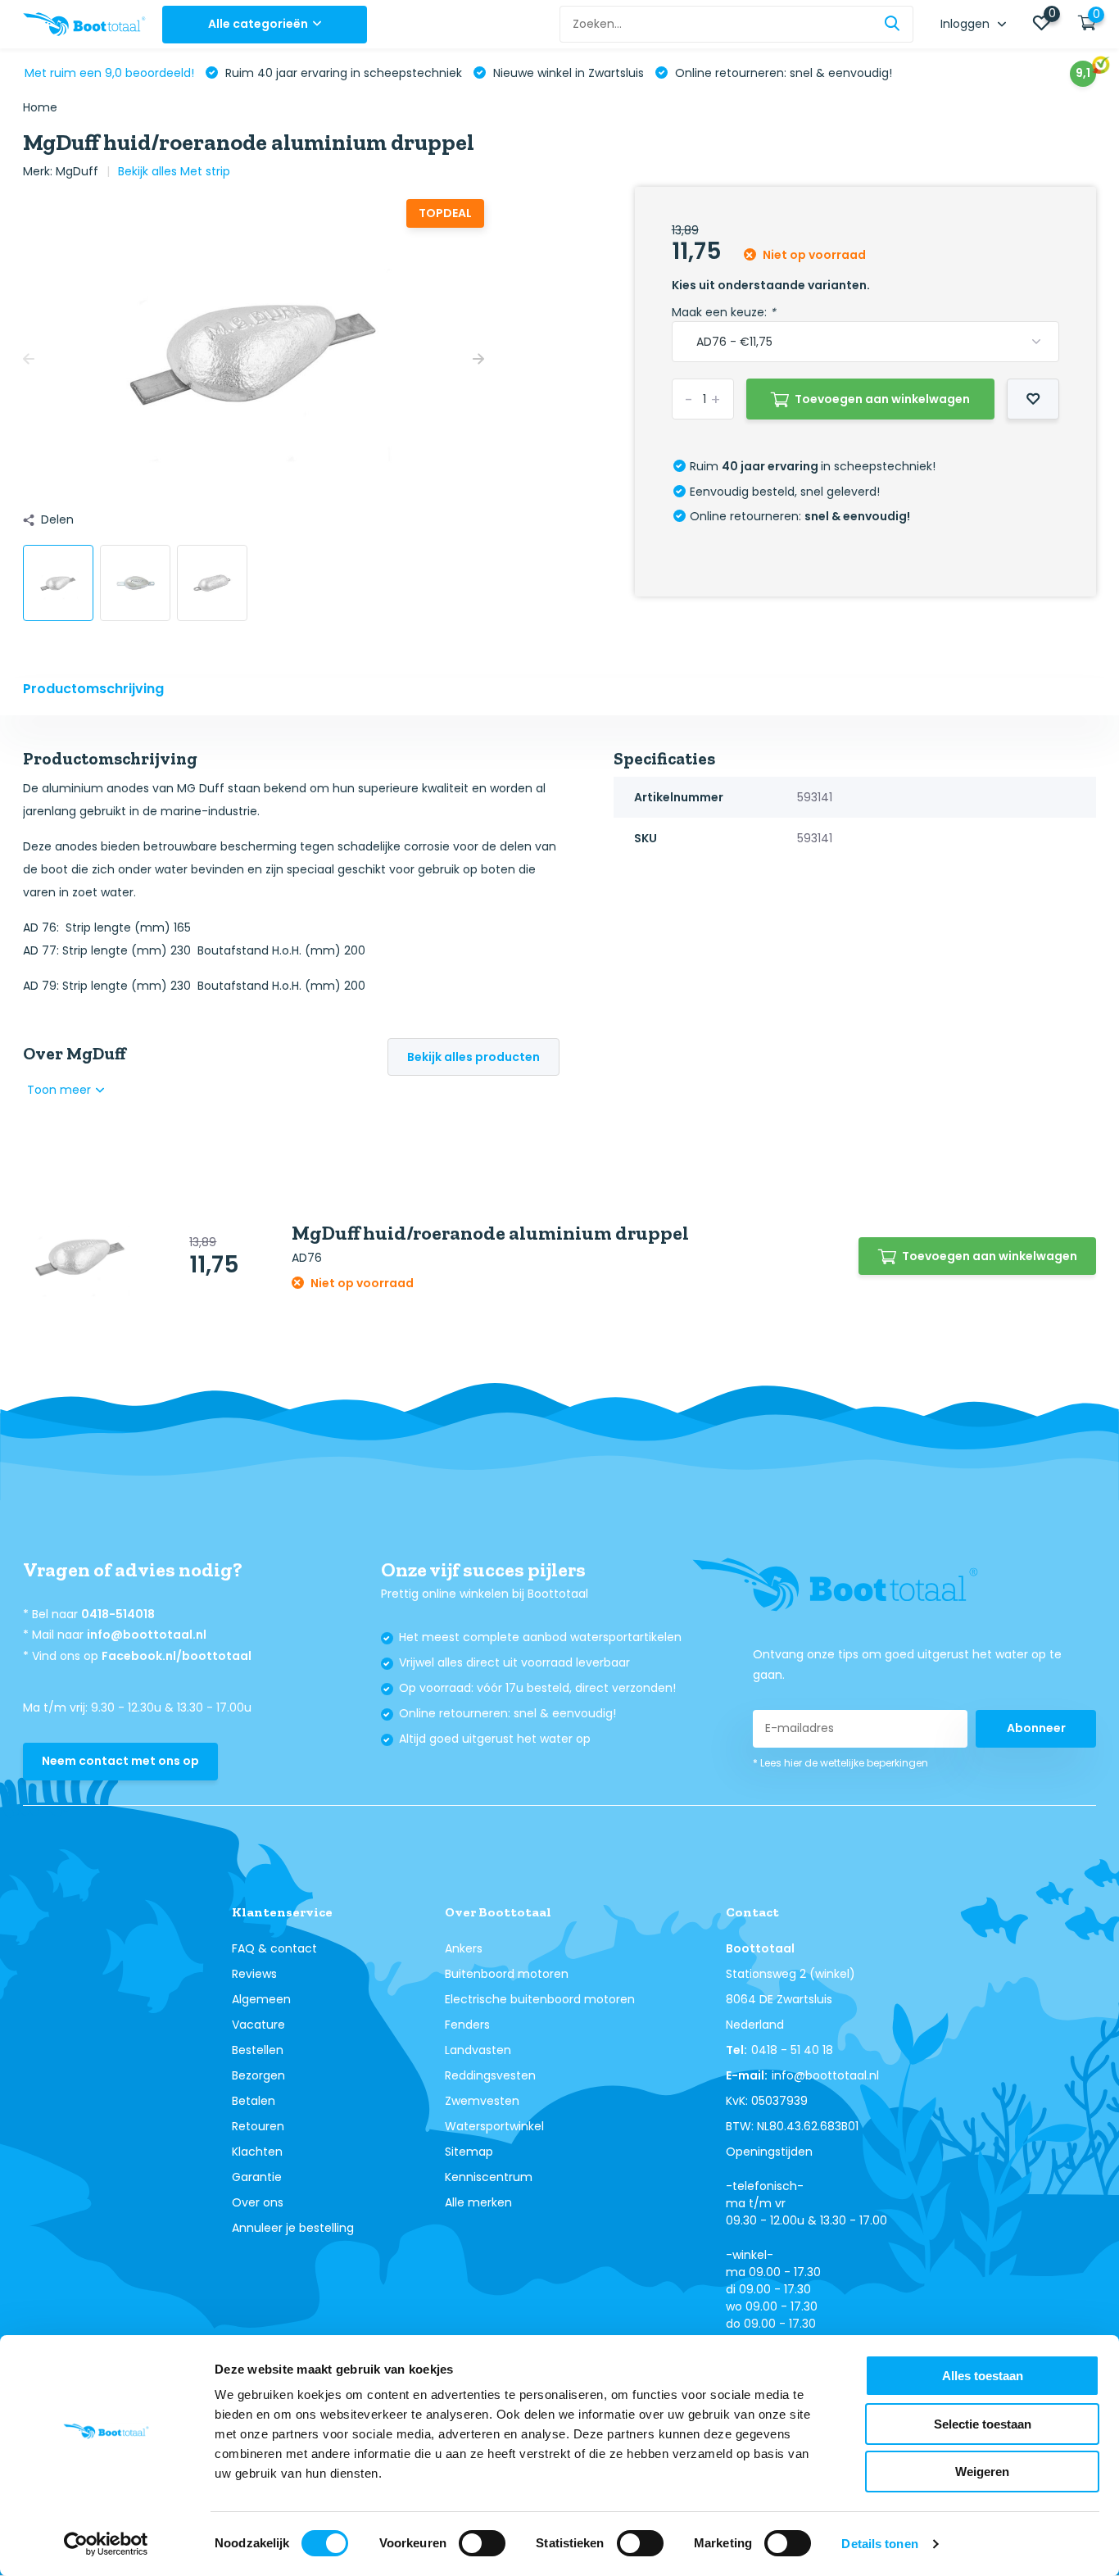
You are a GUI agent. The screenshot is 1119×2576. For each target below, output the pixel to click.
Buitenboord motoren (507, 1974)
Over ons (258, 2202)
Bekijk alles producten (473, 1057)
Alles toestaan (983, 2376)
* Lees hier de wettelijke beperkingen (840, 1763)
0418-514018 (118, 1614)
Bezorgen (258, 2075)
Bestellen (258, 2050)
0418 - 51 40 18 (792, 2050)
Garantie (257, 2177)
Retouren (258, 2126)
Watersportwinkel (494, 2126)
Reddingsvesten (490, 2075)
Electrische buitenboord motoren (540, 1999)
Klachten (257, 2152)
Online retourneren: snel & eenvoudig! (782, 73)
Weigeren (982, 2472)
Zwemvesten (482, 2101)
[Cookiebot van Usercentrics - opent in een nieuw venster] (106, 2544)
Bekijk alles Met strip (174, 171)
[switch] (482, 2543)
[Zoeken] (893, 24)
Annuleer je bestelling (293, 2228)
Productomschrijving (93, 689)
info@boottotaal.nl (147, 1635)
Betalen (254, 2101)
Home (40, 107)
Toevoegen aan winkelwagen (882, 399)
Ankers (464, 1948)
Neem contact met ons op (120, 1761)
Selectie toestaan (983, 2424)
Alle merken (478, 2202)
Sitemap (469, 2152)
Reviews (254, 1974)
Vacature (258, 2025)
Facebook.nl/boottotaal (177, 1656)
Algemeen (261, 1999)
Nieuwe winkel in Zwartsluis (567, 73)
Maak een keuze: (724, 312)
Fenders (467, 2025)
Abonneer (1036, 1728)
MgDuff (77, 171)
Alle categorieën (258, 24)
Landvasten (478, 2050)
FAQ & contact (274, 1948)
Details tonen (879, 2544)
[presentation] (29, 359)
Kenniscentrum (489, 2177)
